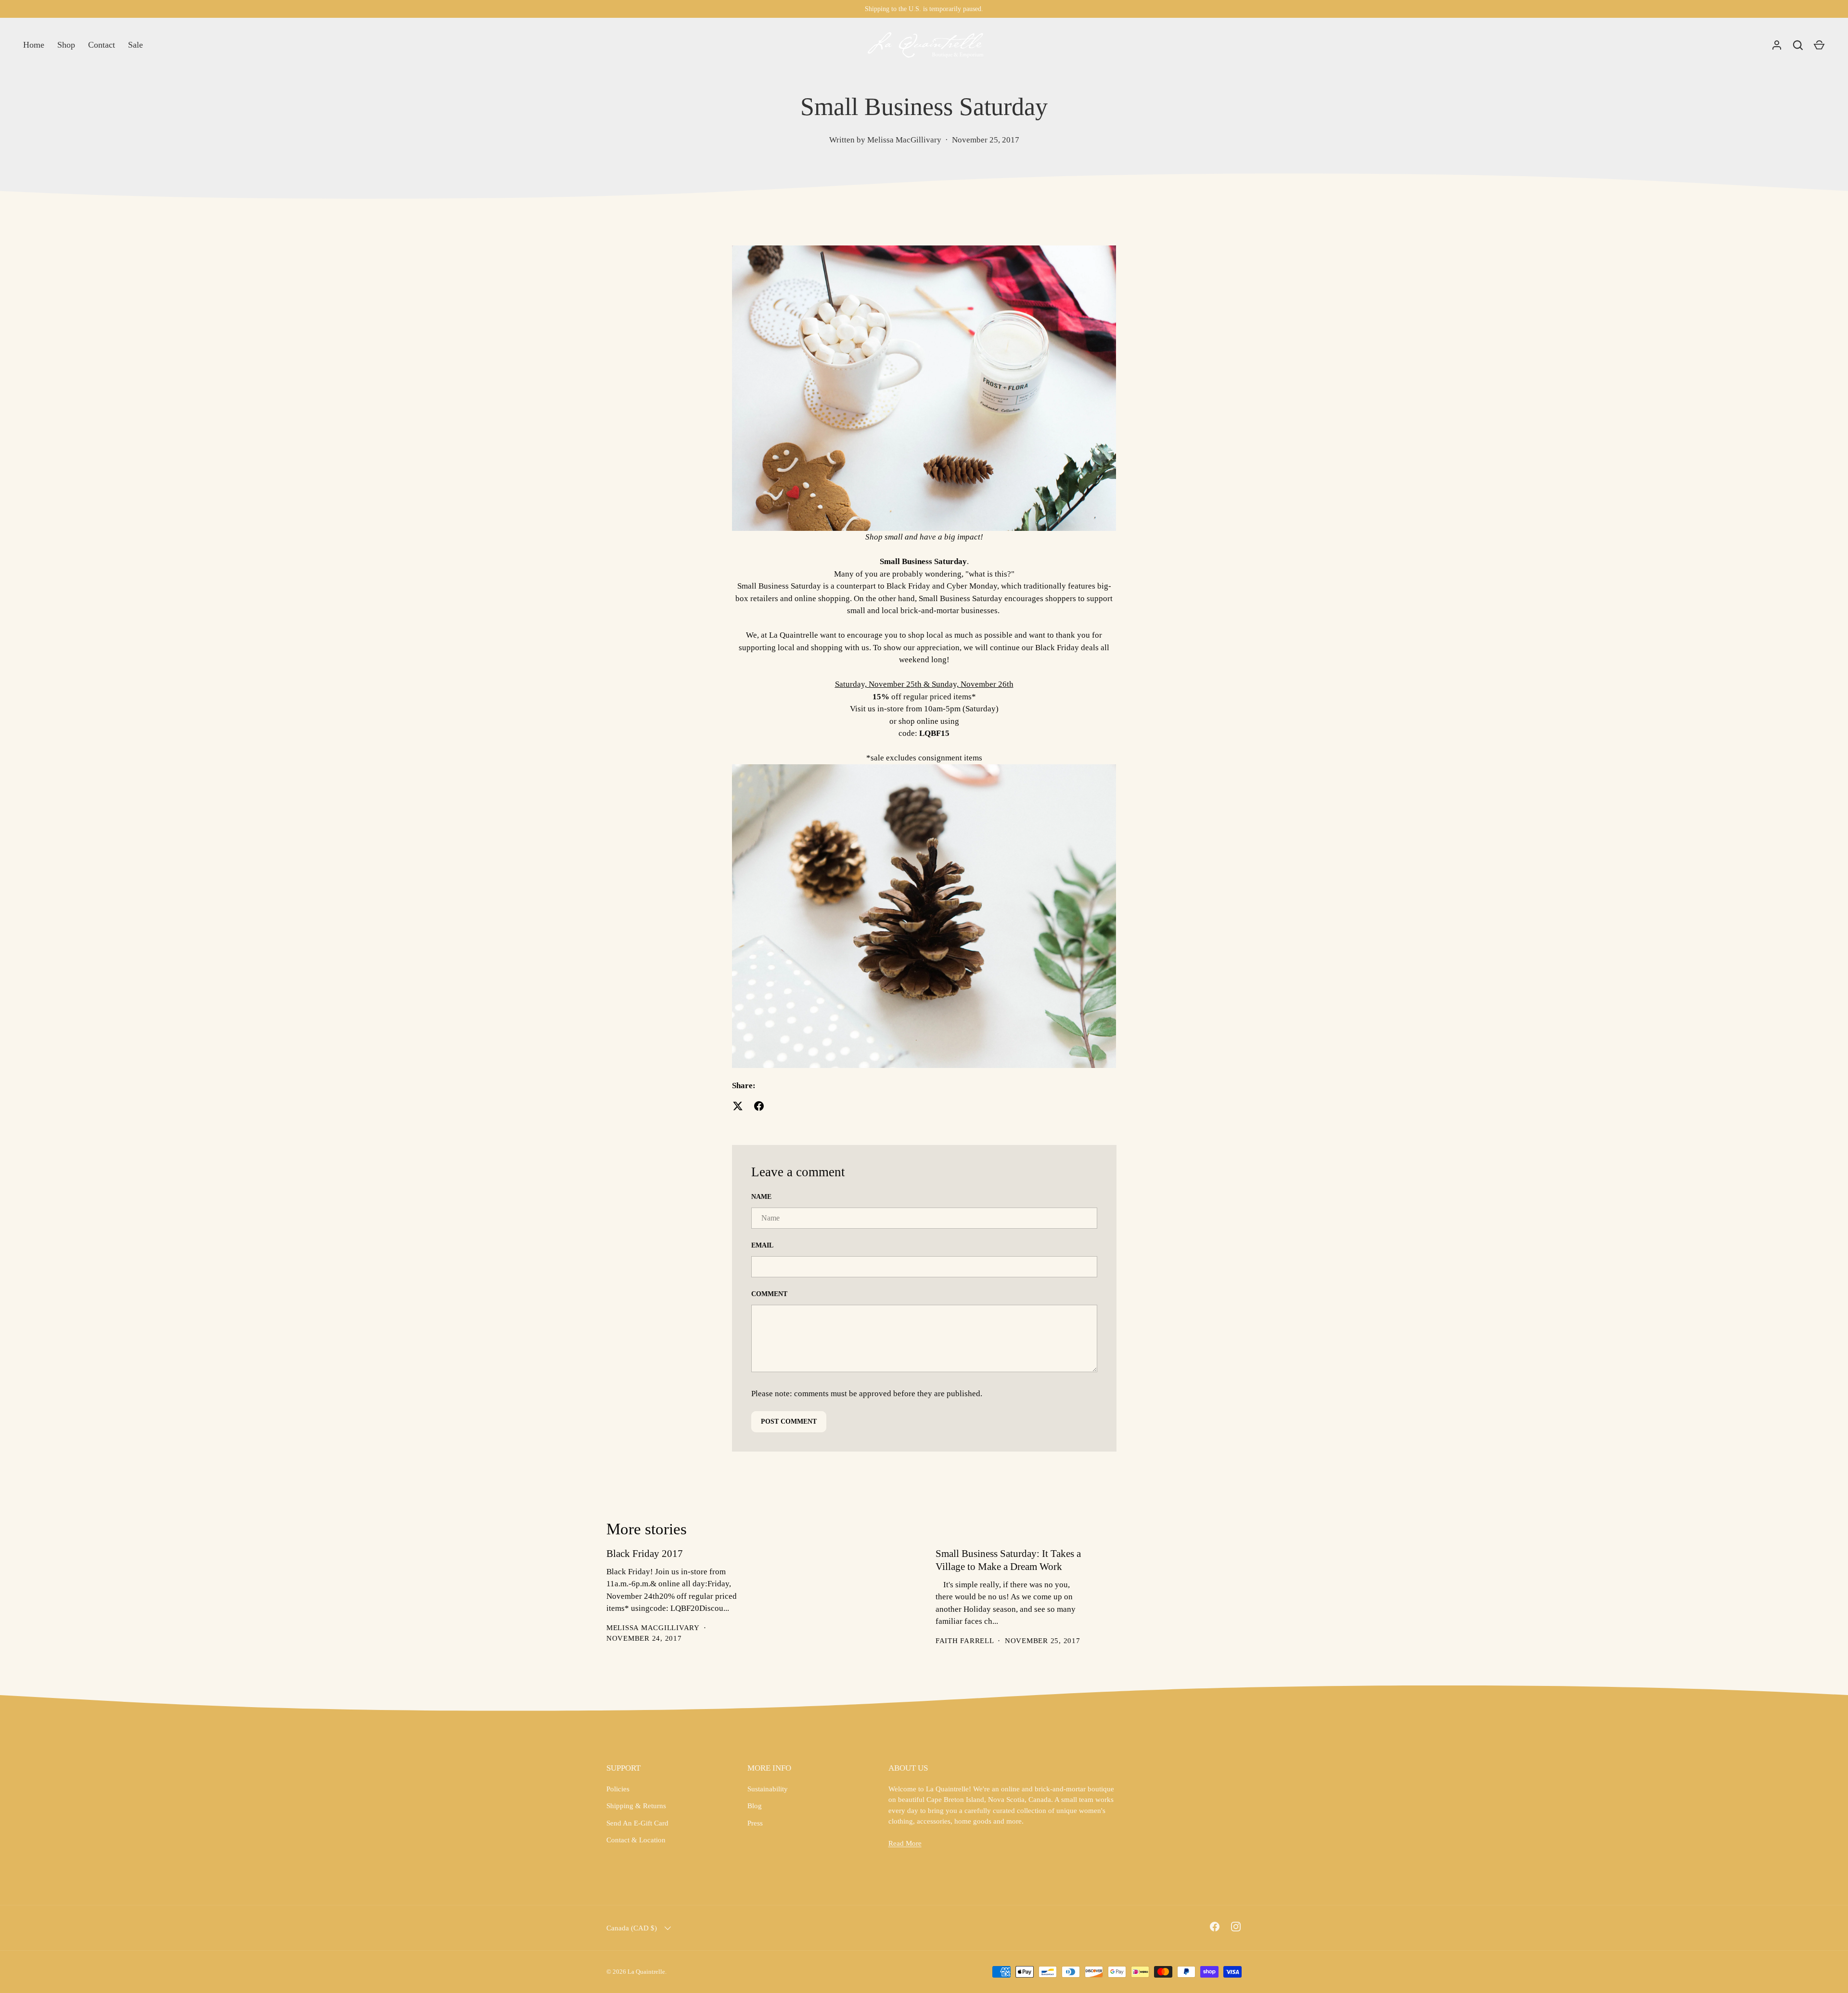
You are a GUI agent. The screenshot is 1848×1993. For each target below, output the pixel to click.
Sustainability (768, 1789)
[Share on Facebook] (759, 1106)
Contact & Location (636, 1840)
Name (761, 1197)
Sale (135, 45)
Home (34, 45)
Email (762, 1245)
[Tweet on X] (738, 1106)
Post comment (789, 1421)
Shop (66, 45)
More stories (647, 1529)
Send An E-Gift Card (637, 1823)
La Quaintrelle (646, 1972)
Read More (905, 1843)
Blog (755, 1806)
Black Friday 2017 (645, 1554)
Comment (769, 1294)
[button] (1819, 45)
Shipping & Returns (636, 1806)
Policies (618, 1789)
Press (755, 1823)
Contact (102, 45)
